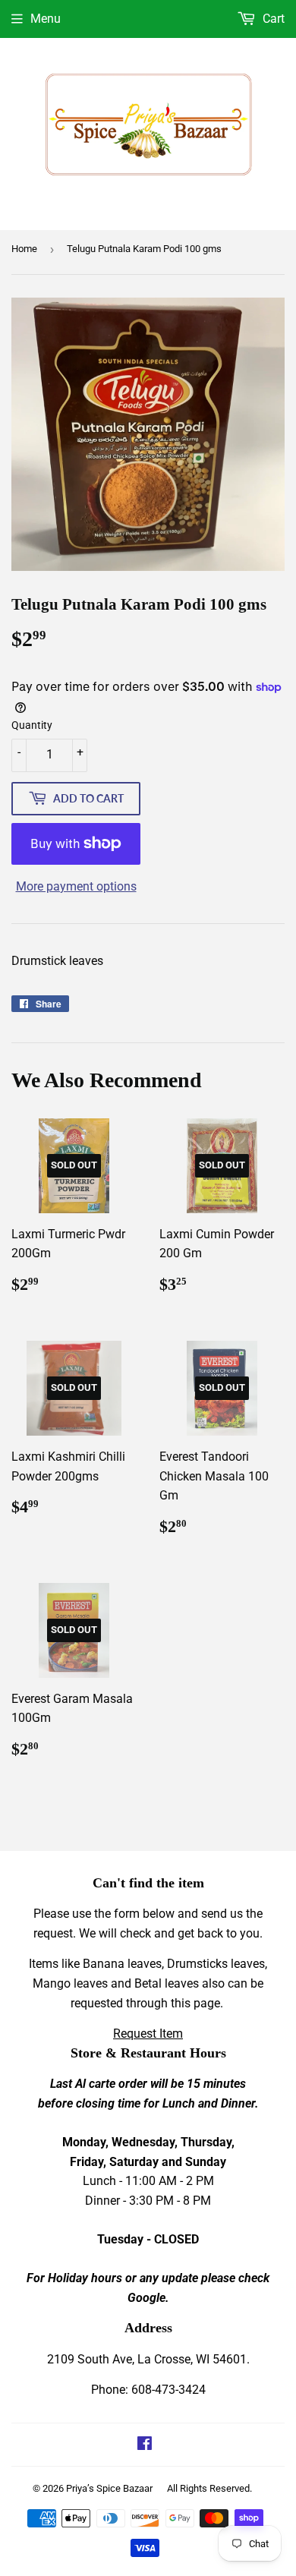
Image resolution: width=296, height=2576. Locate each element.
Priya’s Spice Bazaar (109, 2488)
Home (24, 249)
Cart (272, 19)
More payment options (76, 886)
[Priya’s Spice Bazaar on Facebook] (145, 2445)
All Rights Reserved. (209, 2488)
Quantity (32, 725)
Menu (46, 19)
